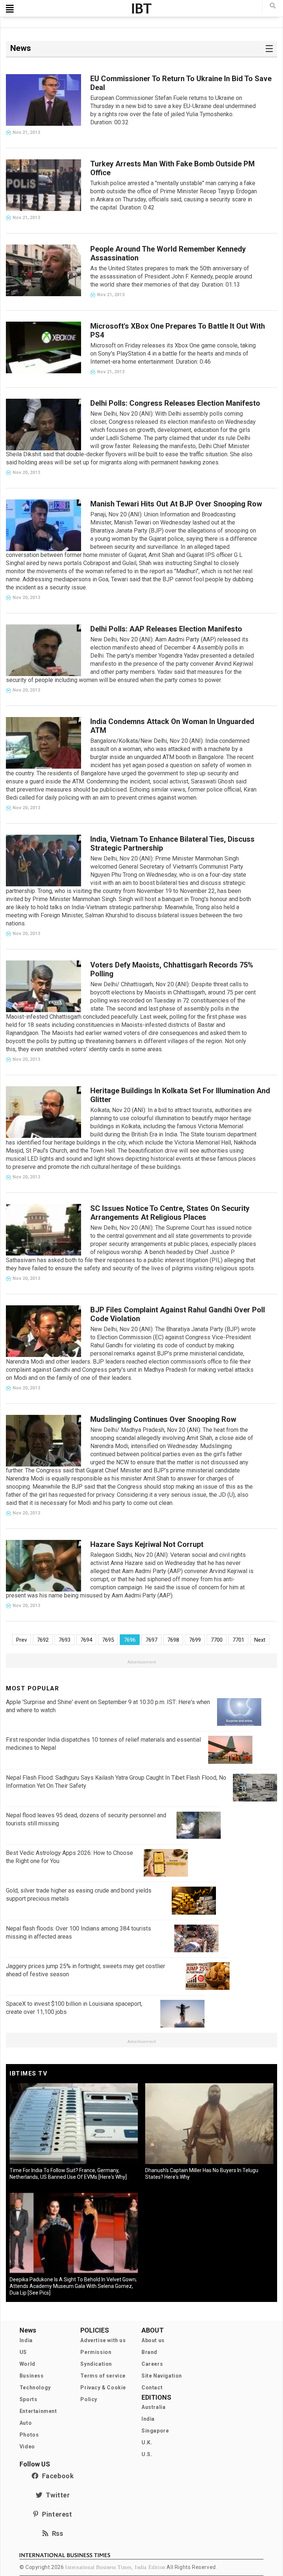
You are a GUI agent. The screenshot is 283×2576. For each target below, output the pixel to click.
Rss (56, 2533)
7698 (173, 1640)
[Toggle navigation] (10, 8)
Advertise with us (103, 2340)
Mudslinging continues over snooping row (163, 1419)
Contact (152, 2388)
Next (260, 1640)
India (26, 2340)
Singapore (155, 2431)
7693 (64, 1640)
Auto (26, 2423)
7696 (130, 1640)
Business (32, 2376)
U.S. (147, 2454)
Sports (29, 2399)
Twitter (56, 2495)
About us (153, 2340)
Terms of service (103, 2376)
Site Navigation (162, 2376)
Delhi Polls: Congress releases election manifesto (175, 403)
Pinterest (55, 2514)
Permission (96, 2352)
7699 (195, 1640)
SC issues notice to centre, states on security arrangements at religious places (170, 1213)
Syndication (96, 2364)
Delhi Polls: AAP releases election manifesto (166, 629)
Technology (35, 2388)
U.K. (147, 2442)
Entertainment (38, 2411)
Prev (22, 1640)
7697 (151, 1640)
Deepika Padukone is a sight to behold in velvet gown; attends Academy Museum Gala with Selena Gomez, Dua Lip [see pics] (73, 2286)
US (23, 2352)
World (27, 2364)
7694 (86, 1640)
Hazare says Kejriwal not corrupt (147, 1544)
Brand (149, 2352)
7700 (217, 1640)
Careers (152, 2364)
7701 (238, 1640)
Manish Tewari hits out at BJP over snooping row (176, 504)
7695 (108, 1640)
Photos (29, 2435)
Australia (153, 2407)
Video (27, 2447)
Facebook (56, 2476)
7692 (43, 1640)
